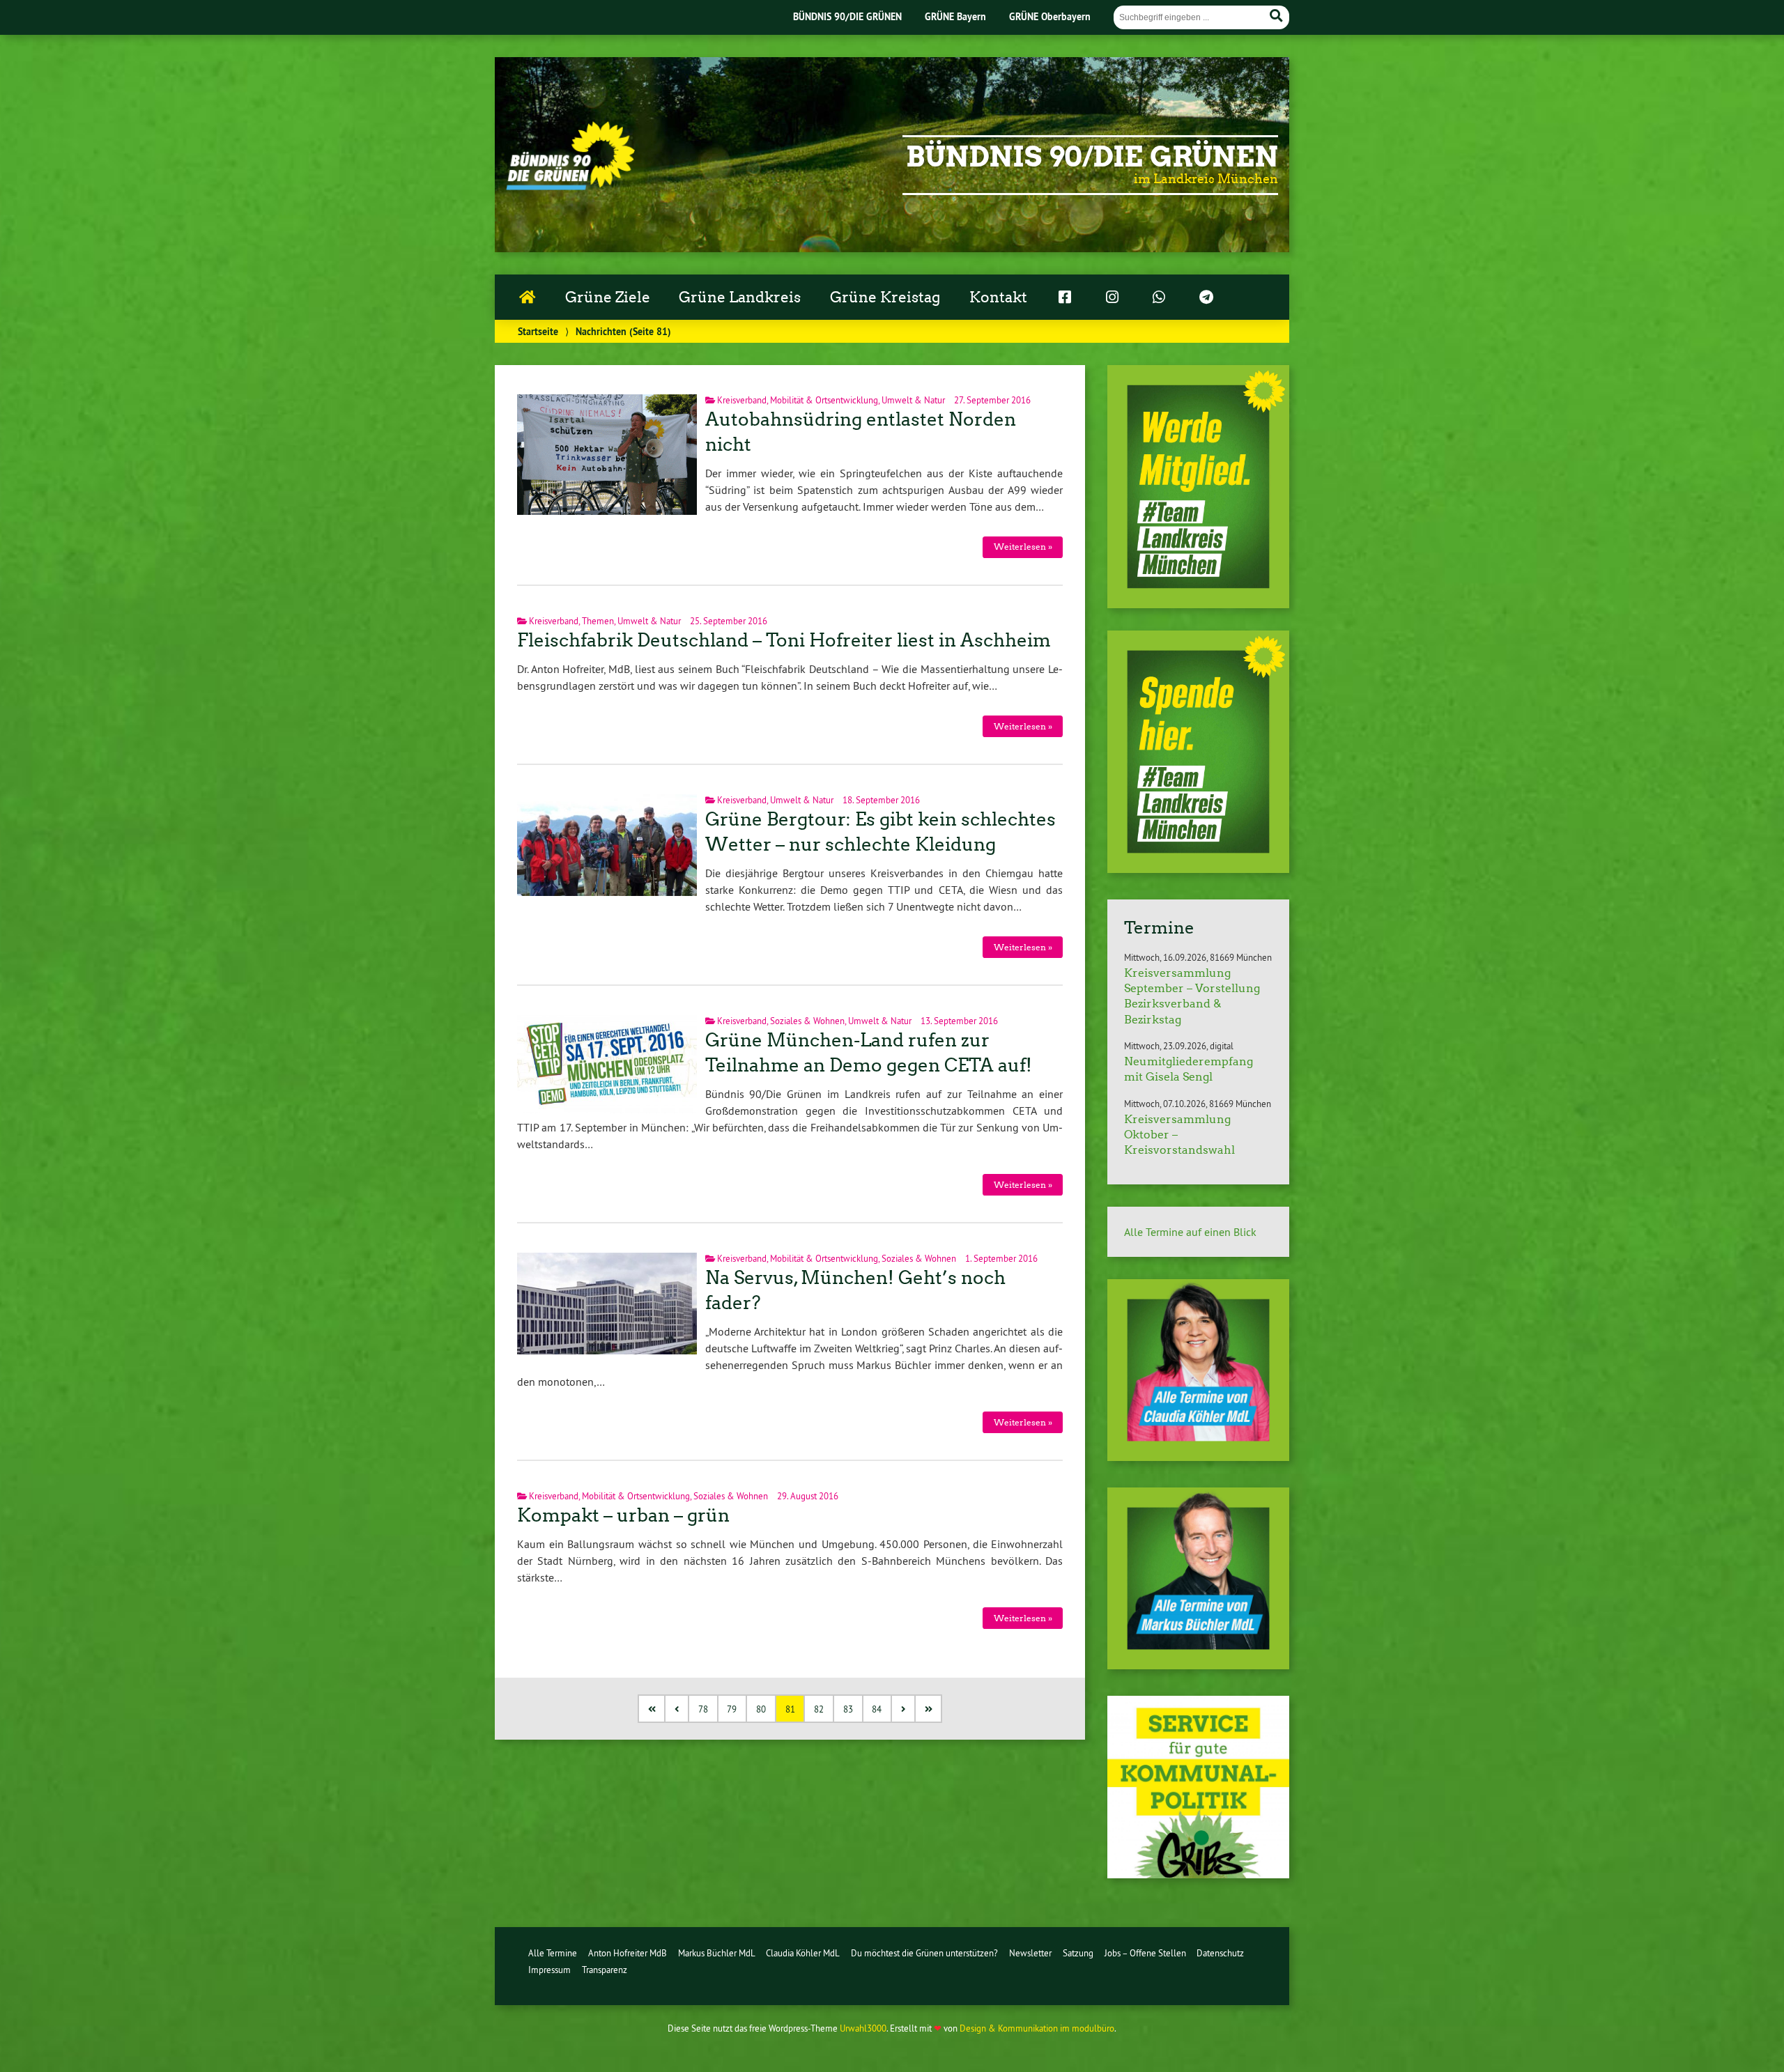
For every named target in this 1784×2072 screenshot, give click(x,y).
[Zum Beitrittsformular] (1198, 487)
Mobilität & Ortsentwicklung (824, 400)
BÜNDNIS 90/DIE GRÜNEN (847, 16)
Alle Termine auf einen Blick (1190, 1232)
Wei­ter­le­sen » (1023, 547)
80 (761, 1709)
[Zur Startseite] (570, 186)
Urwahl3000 (863, 2028)
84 (877, 1709)
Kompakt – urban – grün (623, 1515)
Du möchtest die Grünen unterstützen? (924, 1953)
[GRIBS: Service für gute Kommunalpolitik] (1198, 1874)
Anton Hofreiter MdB (628, 1953)
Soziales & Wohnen (807, 1021)
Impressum (549, 1970)
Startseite (538, 331)
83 (848, 1709)
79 (732, 1709)
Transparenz (605, 1970)
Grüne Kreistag (885, 297)
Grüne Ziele (608, 297)
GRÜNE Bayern (955, 16)
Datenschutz (1220, 1953)
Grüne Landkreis (740, 297)
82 (819, 1709)
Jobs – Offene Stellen (1145, 1953)
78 (703, 1709)
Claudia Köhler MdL (803, 1953)
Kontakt (998, 297)
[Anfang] (653, 1709)
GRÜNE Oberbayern (1050, 16)
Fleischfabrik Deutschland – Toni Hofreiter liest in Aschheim (784, 640)
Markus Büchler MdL (717, 1953)
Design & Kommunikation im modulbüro (1037, 2028)
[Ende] (929, 1709)
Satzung (1078, 1953)
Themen (598, 621)
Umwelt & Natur (913, 400)
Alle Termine (553, 1953)
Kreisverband (742, 400)
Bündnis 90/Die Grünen (1092, 157)
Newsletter (1030, 1953)
